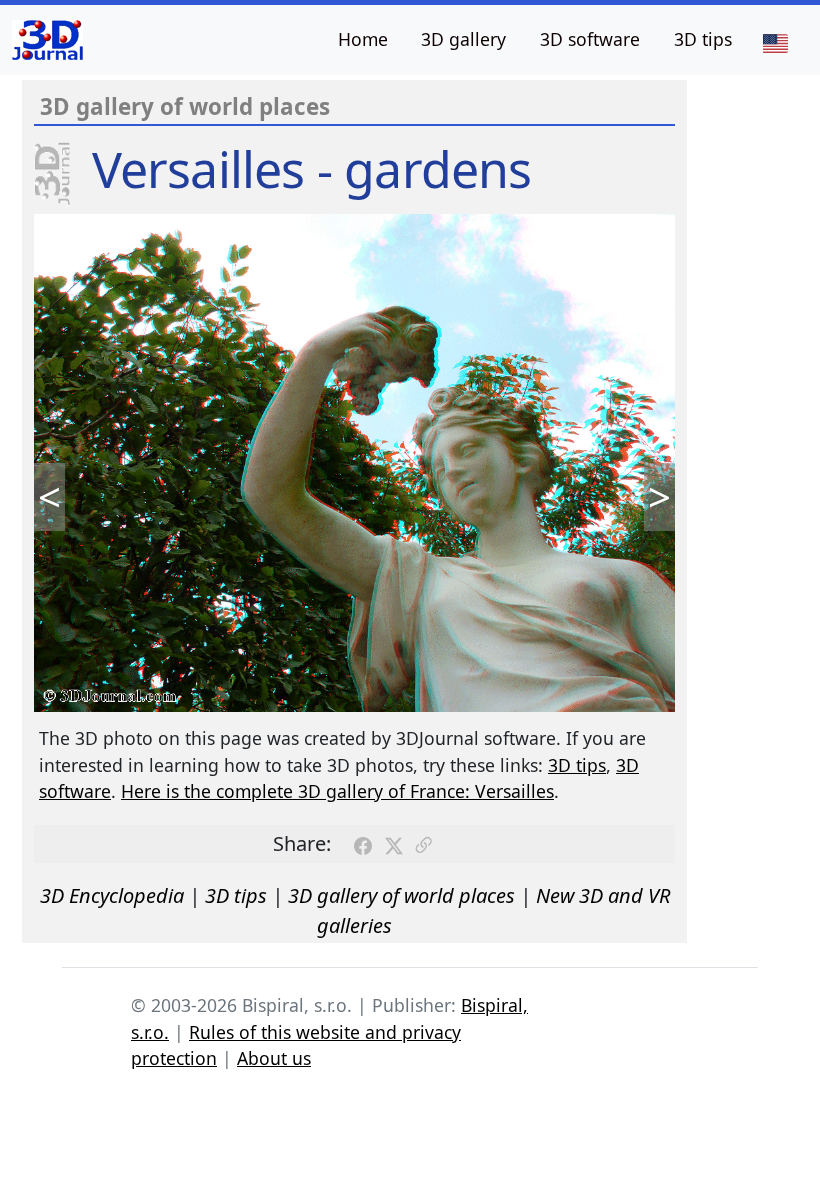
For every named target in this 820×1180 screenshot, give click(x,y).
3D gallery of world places (401, 895)
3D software (590, 39)
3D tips (703, 39)
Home (363, 39)
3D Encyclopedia (112, 895)
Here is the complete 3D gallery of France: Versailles (337, 791)
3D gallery (463, 39)
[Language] (775, 42)
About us (274, 1058)
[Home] (47, 40)
